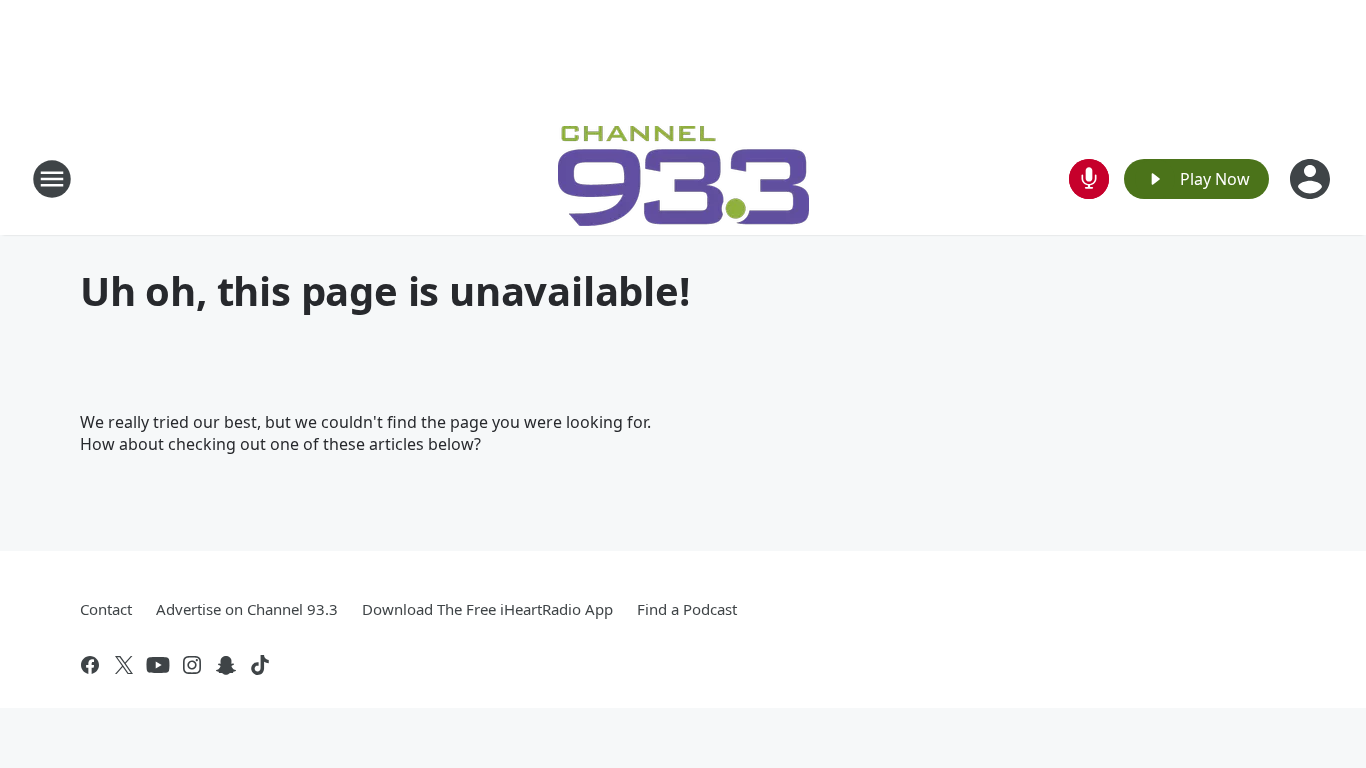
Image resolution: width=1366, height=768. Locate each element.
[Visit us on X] (124, 665)
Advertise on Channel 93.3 (247, 609)
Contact (106, 609)
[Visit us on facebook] (90, 665)
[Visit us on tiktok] (260, 665)
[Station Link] (683, 178)
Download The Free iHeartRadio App (487, 609)
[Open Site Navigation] (52, 179)
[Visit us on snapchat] (226, 665)
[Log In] (1312, 179)
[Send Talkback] (1089, 179)
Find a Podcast (687, 609)
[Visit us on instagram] (192, 665)
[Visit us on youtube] (158, 665)
